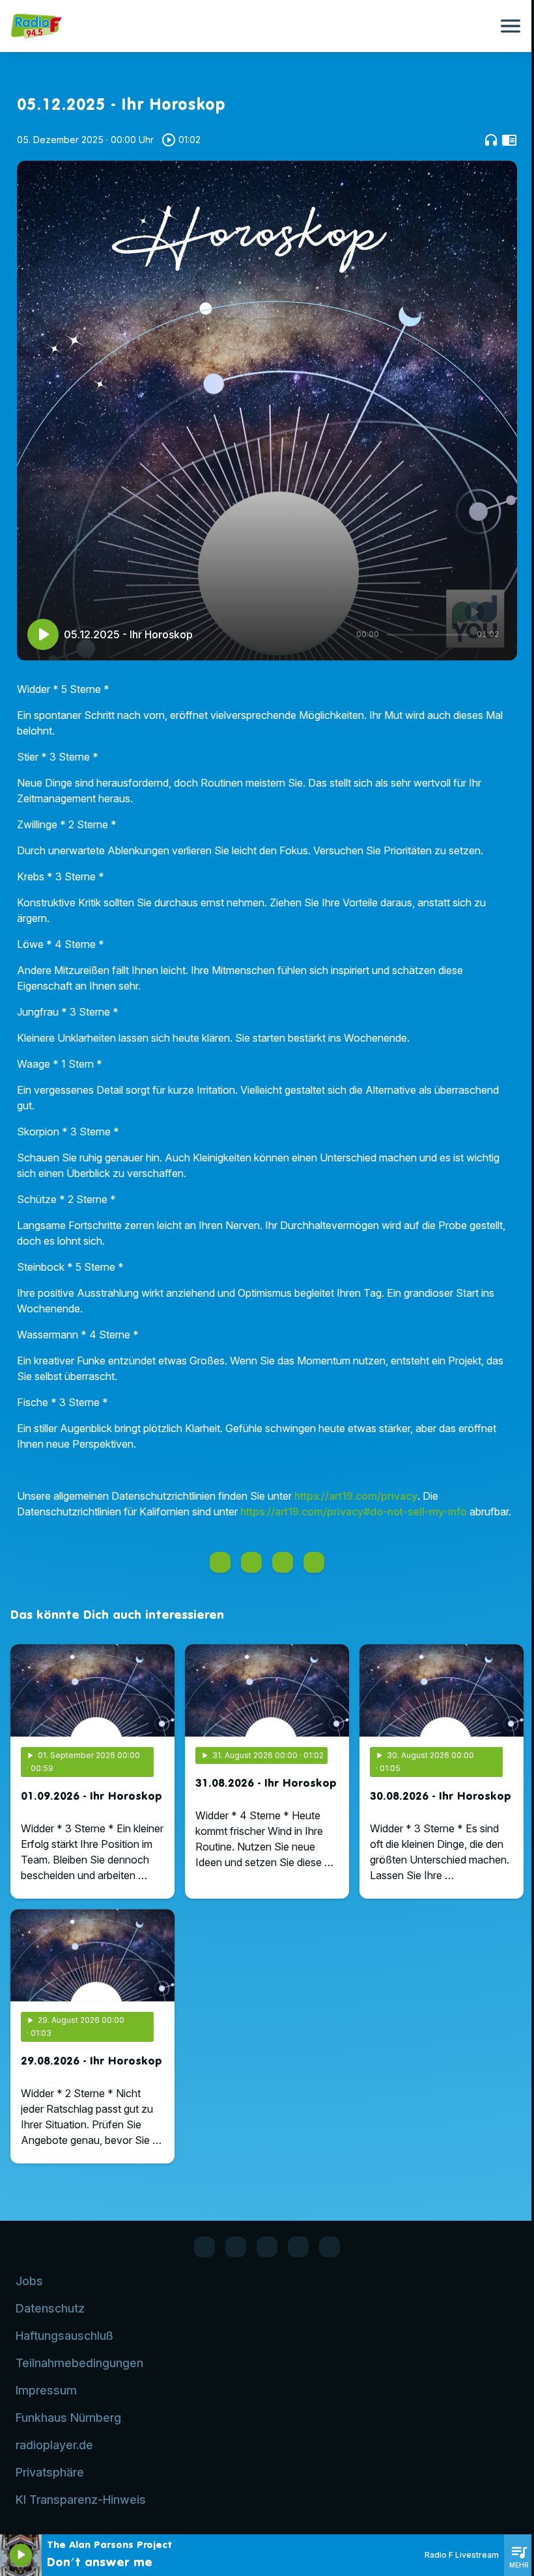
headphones (491, 140)
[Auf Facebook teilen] (220, 1562)
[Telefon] (298, 2247)
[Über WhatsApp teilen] (283, 1562)
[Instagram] (267, 2247)
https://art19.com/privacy (356, 1496)
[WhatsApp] (236, 2247)
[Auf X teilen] (251, 1562)
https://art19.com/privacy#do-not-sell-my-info (354, 1512)
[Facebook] (204, 2247)
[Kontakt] (330, 2247)
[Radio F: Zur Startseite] (251, 26)
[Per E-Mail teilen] (314, 1562)
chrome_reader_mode (509, 140)
